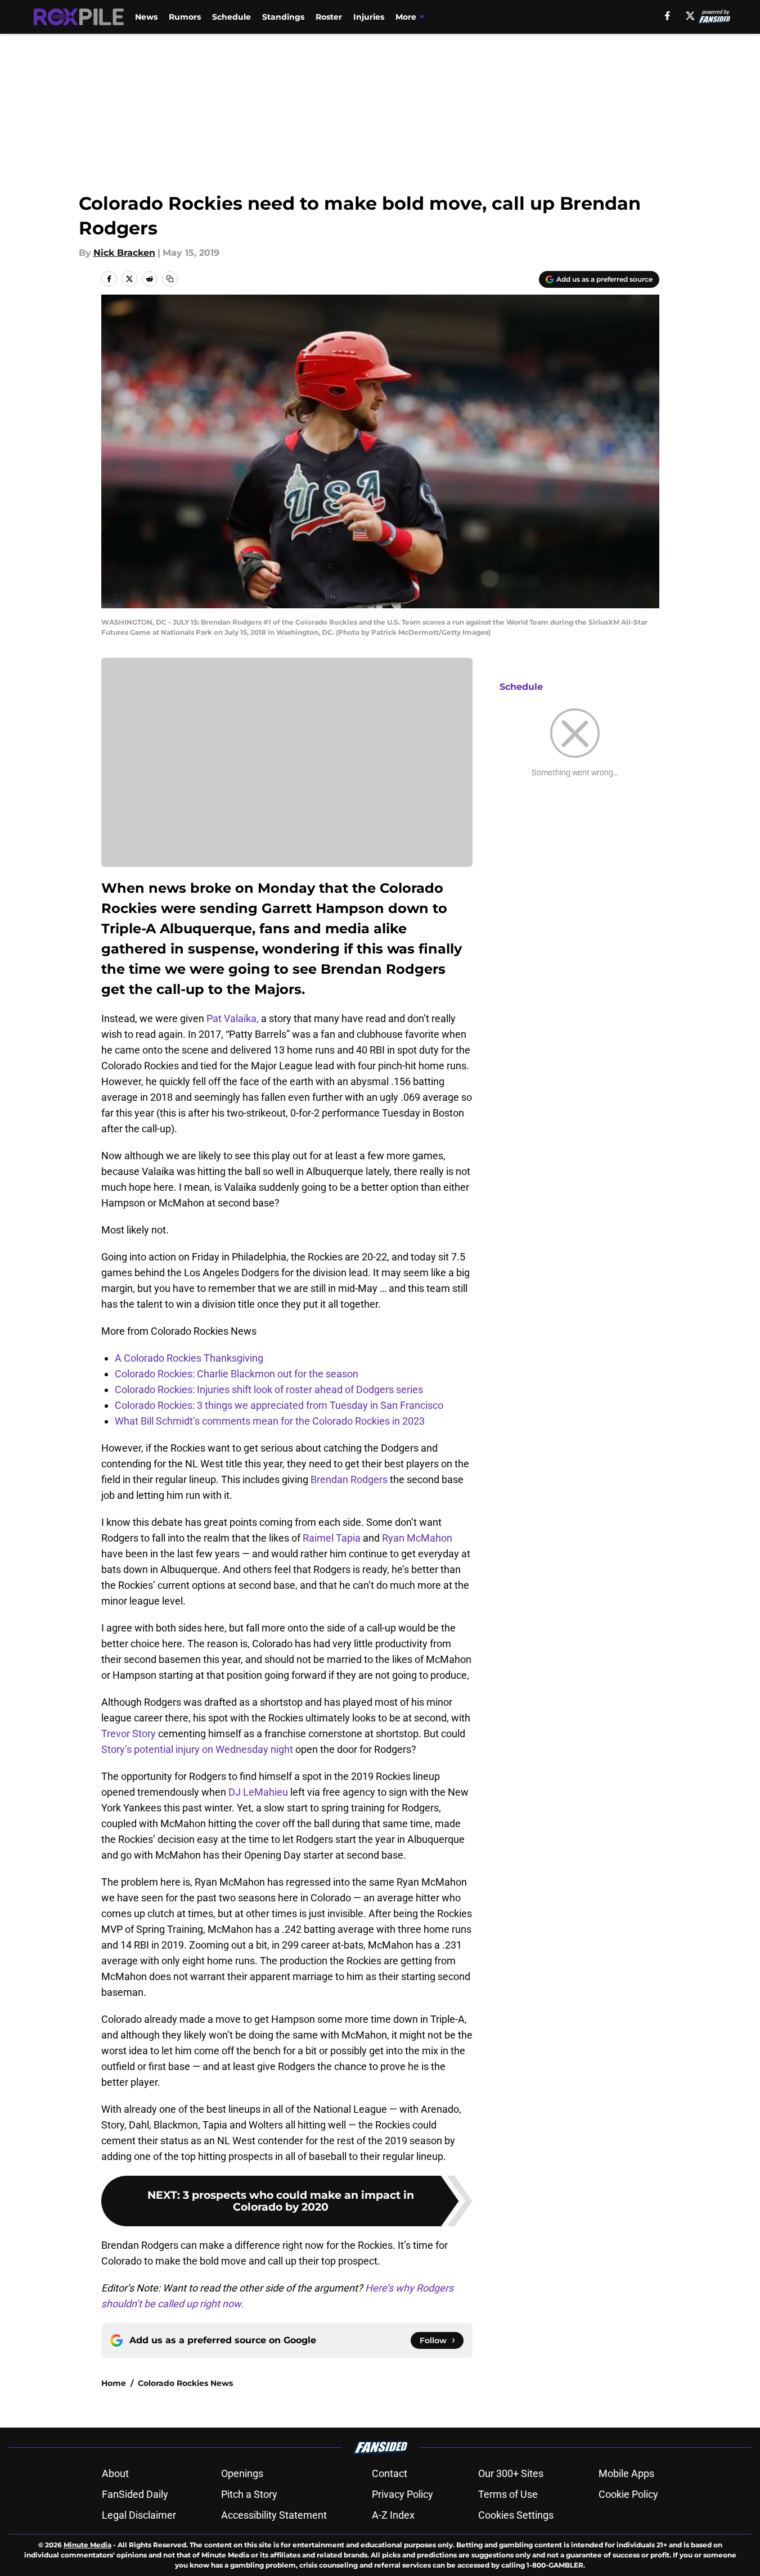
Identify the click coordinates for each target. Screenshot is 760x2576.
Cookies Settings (516, 2515)
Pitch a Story (249, 2494)
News (146, 17)
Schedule (231, 17)
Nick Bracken (124, 253)
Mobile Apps (626, 2473)
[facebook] (667, 16)
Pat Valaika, (234, 1018)
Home (114, 2383)
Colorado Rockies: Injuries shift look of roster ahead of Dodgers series (269, 1389)
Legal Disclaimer (139, 2515)
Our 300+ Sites (511, 2473)
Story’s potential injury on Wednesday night (197, 1749)
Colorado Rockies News (185, 2383)
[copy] (170, 279)
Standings (283, 17)
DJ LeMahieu (258, 1792)
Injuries (369, 17)
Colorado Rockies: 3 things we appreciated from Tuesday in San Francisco (279, 1405)
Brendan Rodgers (349, 1479)
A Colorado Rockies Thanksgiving (189, 1358)
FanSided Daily (135, 2494)
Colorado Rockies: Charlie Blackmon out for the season (237, 1374)
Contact (390, 2473)
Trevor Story (129, 1734)
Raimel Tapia (332, 1538)
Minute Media (87, 2545)
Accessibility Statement (274, 2515)
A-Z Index (393, 2515)
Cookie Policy (628, 2494)
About (115, 2473)
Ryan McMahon (417, 1538)
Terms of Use (508, 2494)
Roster (329, 17)
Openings (242, 2473)
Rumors (185, 17)
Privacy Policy (403, 2494)
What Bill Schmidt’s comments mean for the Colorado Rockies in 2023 (270, 1421)
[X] (690, 16)
